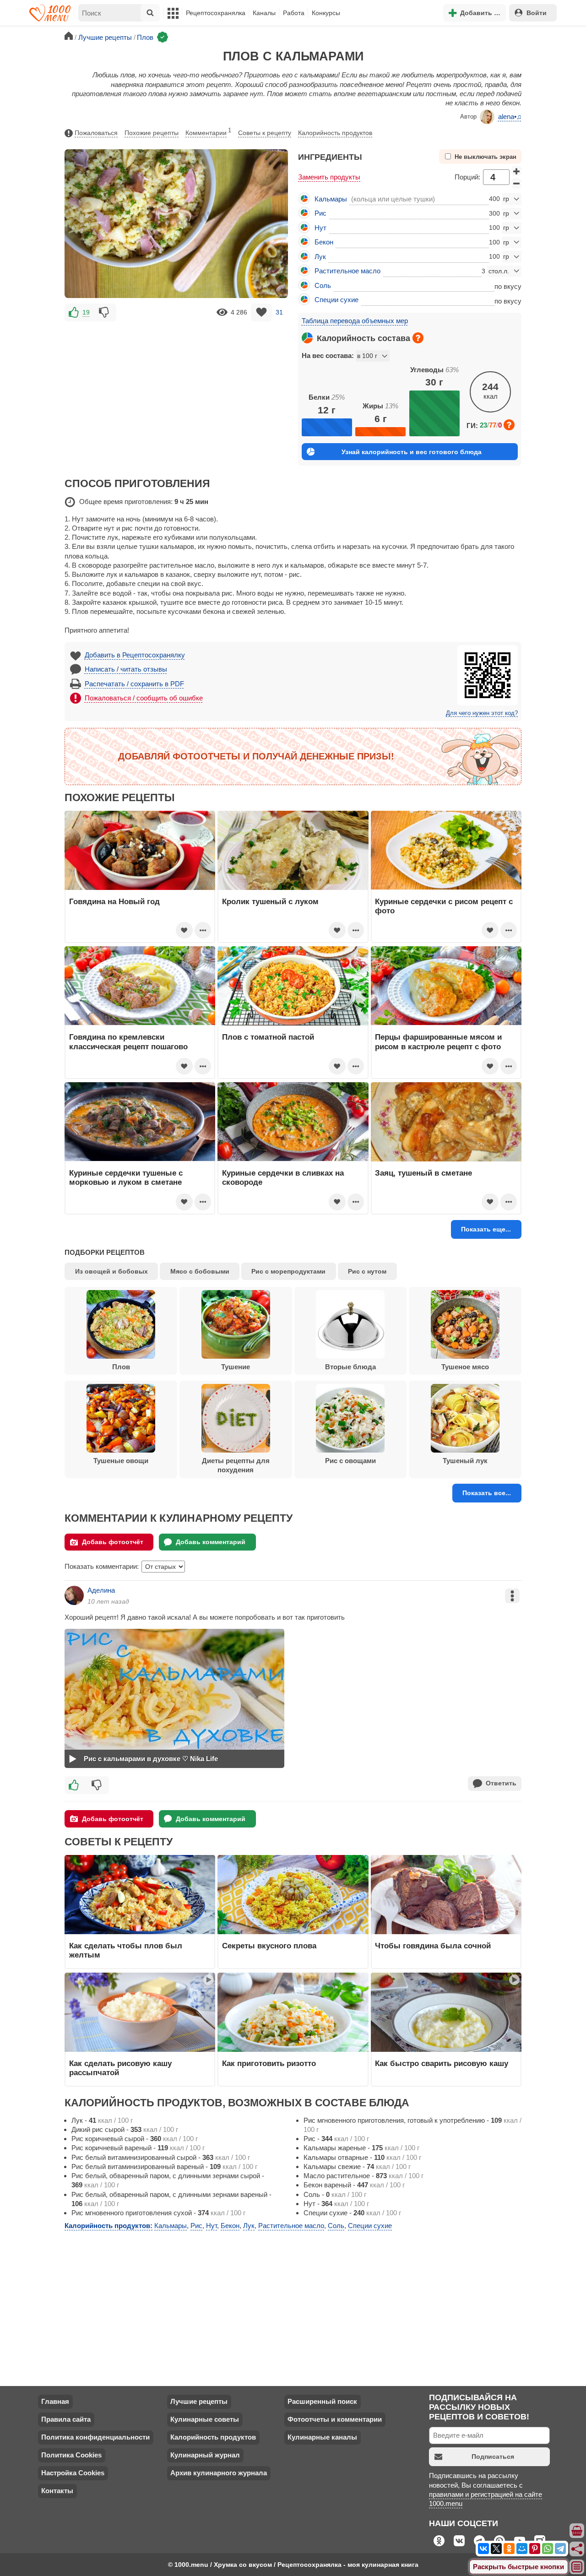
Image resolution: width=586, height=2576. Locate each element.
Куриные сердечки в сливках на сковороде (283, 1177)
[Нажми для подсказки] (418, 338)
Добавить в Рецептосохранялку (135, 655)
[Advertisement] (176, 387)
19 (86, 312)
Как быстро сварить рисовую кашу (442, 2063)
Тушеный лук (465, 1461)
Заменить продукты (329, 177)
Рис (320, 213)
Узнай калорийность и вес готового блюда (412, 452)
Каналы (264, 13)
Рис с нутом (367, 1271)
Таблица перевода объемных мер (355, 321)
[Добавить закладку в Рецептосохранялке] (262, 312)
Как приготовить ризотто (269, 2063)
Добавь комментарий (211, 1542)
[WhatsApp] (548, 2549)
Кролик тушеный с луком (270, 901)
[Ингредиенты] (577, 2531)
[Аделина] (74, 1595)
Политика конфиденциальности (95, 2437)
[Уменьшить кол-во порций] (516, 184)
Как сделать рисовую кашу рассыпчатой (120, 2068)
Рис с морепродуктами (288, 1271)
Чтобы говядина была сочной (433, 1946)
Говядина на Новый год (114, 901)
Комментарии (208, 132)
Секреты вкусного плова (269, 1946)
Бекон (324, 242)
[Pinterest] (535, 2549)
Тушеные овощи (121, 1461)
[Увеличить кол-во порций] (516, 171)
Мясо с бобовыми (200, 1271)
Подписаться (493, 2457)
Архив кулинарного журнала (219, 2473)
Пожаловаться (96, 133)
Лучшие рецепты (199, 2401)
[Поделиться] (577, 2549)
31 (279, 312)
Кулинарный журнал (205, 2455)
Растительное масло (347, 271)
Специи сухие (336, 300)
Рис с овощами (350, 1461)
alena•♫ (510, 117)
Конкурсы (326, 13)
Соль (323, 285)
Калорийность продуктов (335, 133)
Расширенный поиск (322, 2401)
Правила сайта (66, 2419)
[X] (496, 2549)
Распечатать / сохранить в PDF (134, 684)
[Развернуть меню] (577, 2567)
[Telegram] (560, 2549)
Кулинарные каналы (322, 2437)
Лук (320, 257)
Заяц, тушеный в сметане (423, 1173)
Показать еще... (486, 1229)
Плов (121, 1367)
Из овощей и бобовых (111, 1271)
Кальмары (331, 199)
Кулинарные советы (205, 2419)
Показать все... (487, 1493)
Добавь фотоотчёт (113, 1542)
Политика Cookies (71, 2455)
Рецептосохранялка (216, 13)
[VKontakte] (483, 2549)
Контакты (57, 2491)
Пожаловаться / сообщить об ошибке (144, 698)
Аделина (101, 1590)
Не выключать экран (486, 157)
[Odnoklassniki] (509, 2549)
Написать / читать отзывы (126, 669)
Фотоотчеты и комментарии (335, 2419)
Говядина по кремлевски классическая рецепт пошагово (128, 1041)
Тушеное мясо (465, 1367)
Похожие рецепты (152, 133)
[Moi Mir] (522, 2549)
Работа (294, 13)
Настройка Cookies (73, 2473)
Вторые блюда (350, 1367)
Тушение (236, 1367)
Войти (537, 13)
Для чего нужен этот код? (482, 713)
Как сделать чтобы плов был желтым (126, 1950)
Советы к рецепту (265, 133)
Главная (55, 2401)
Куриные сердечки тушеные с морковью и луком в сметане (126, 1177)
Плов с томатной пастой (268, 1037)
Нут (320, 228)
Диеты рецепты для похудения (236, 1465)
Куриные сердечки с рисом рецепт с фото (444, 906)
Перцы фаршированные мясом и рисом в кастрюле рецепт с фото (438, 1041)
